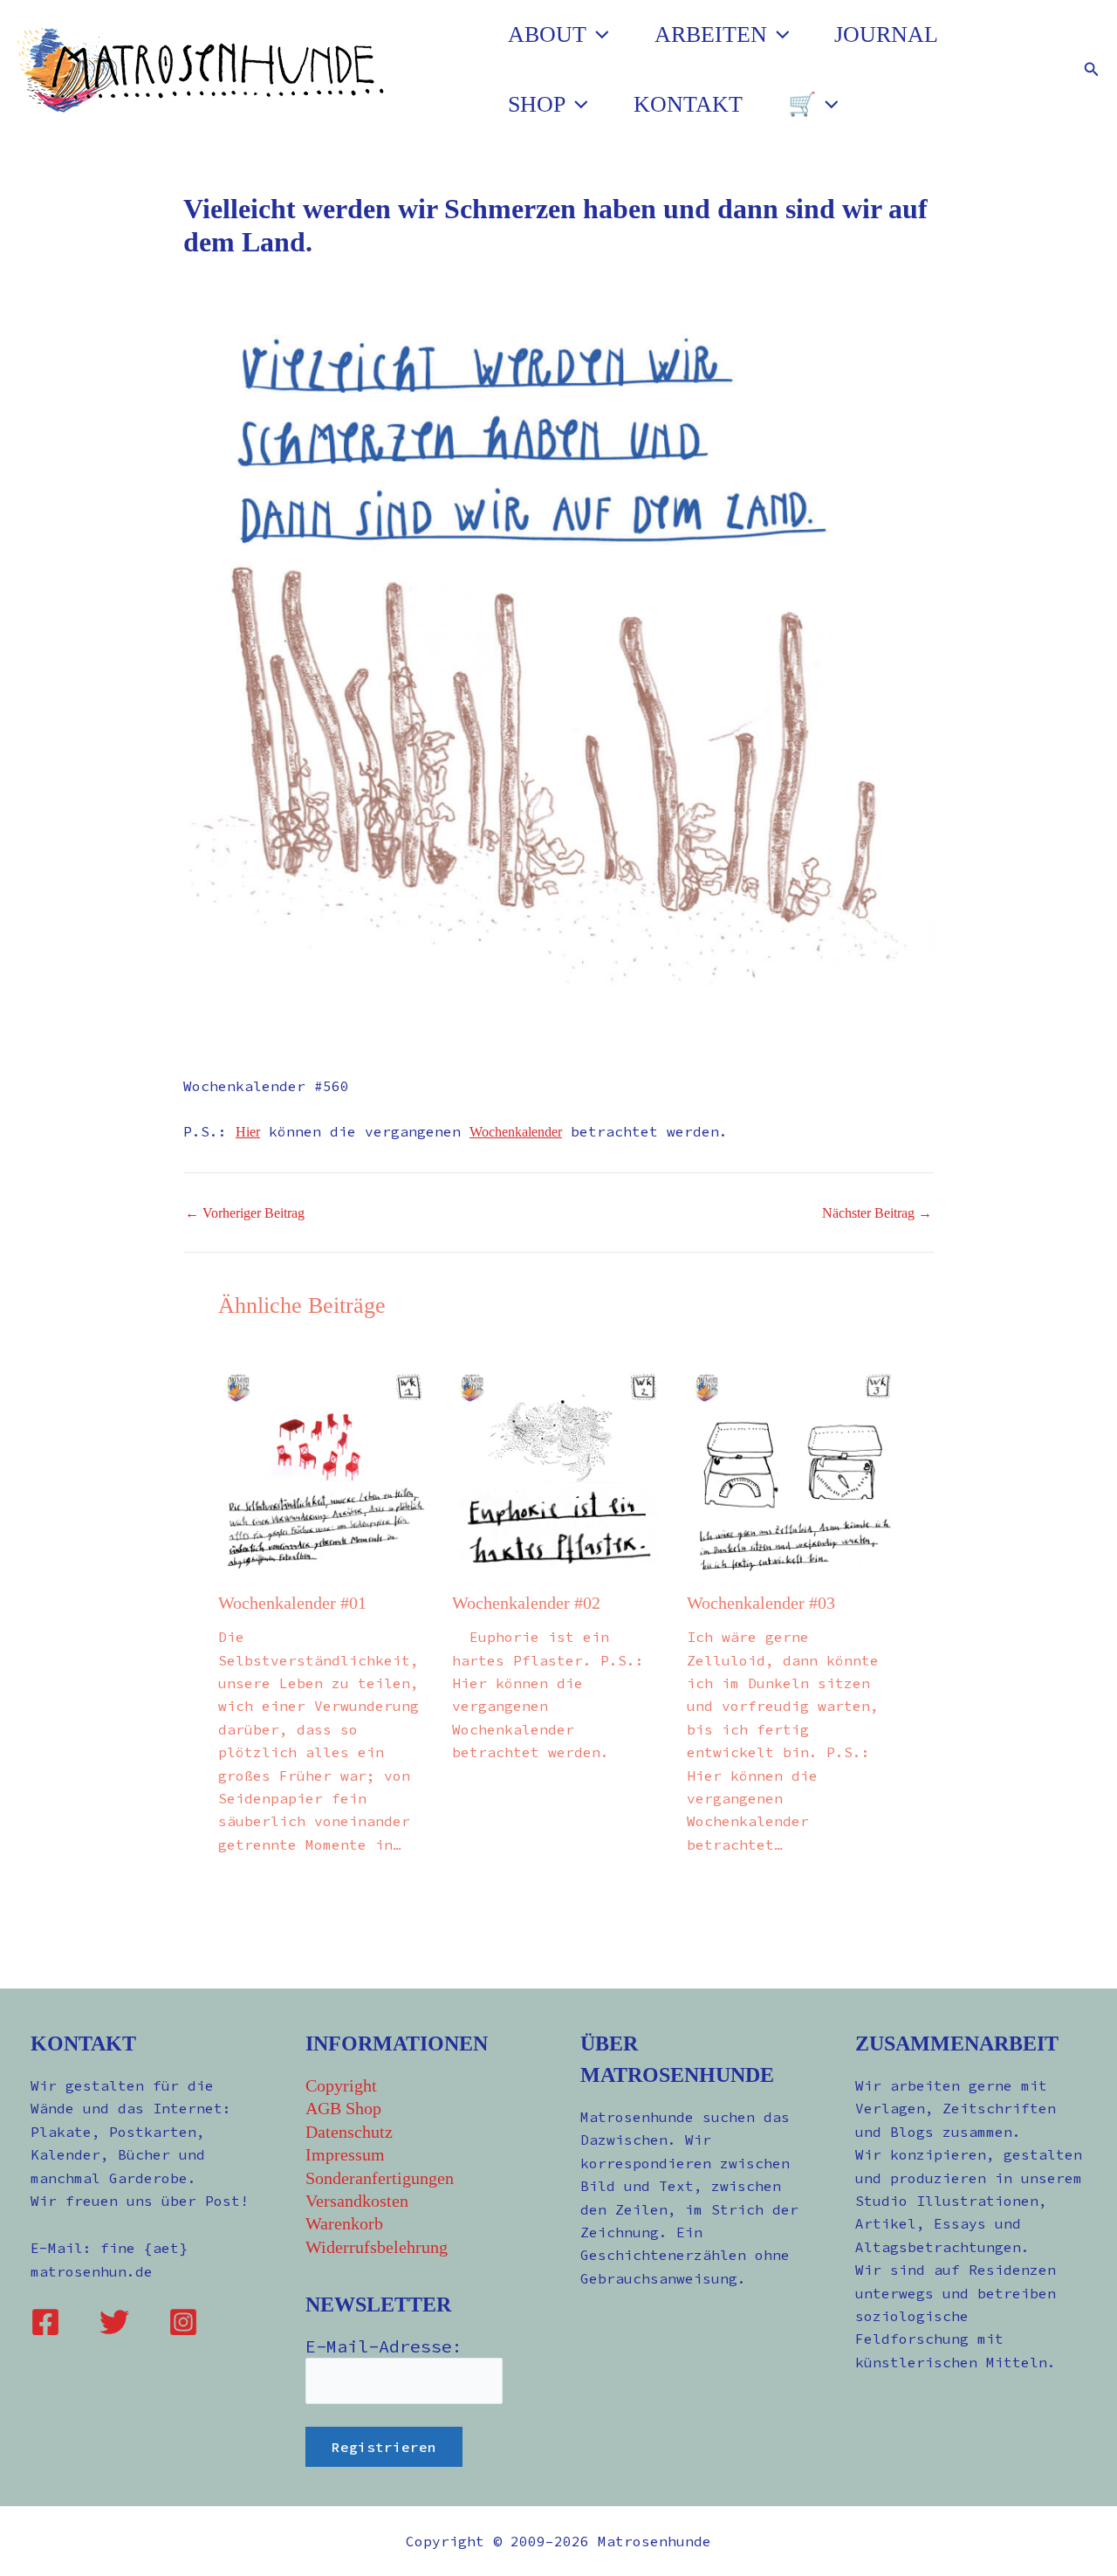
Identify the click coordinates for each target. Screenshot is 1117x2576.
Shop (537, 104)
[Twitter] (114, 2322)
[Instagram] (183, 2322)
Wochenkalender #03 (761, 1603)
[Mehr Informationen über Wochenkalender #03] (793, 1472)
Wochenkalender (516, 1132)
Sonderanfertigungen (380, 2178)
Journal (886, 34)
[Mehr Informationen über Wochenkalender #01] (324, 1472)
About (547, 34)
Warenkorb (344, 2223)
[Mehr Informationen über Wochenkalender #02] (558, 1472)
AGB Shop (343, 2108)
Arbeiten (711, 34)
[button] (598, 35)
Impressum (345, 2154)
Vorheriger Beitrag (245, 1213)
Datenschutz (349, 2132)
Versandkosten (357, 2201)
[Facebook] (45, 2322)
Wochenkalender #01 (292, 1603)
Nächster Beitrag (877, 1213)
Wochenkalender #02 (526, 1603)
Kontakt (688, 104)
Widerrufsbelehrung (377, 2247)
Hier (248, 1132)
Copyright (341, 2085)
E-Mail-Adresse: (384, 2346)
